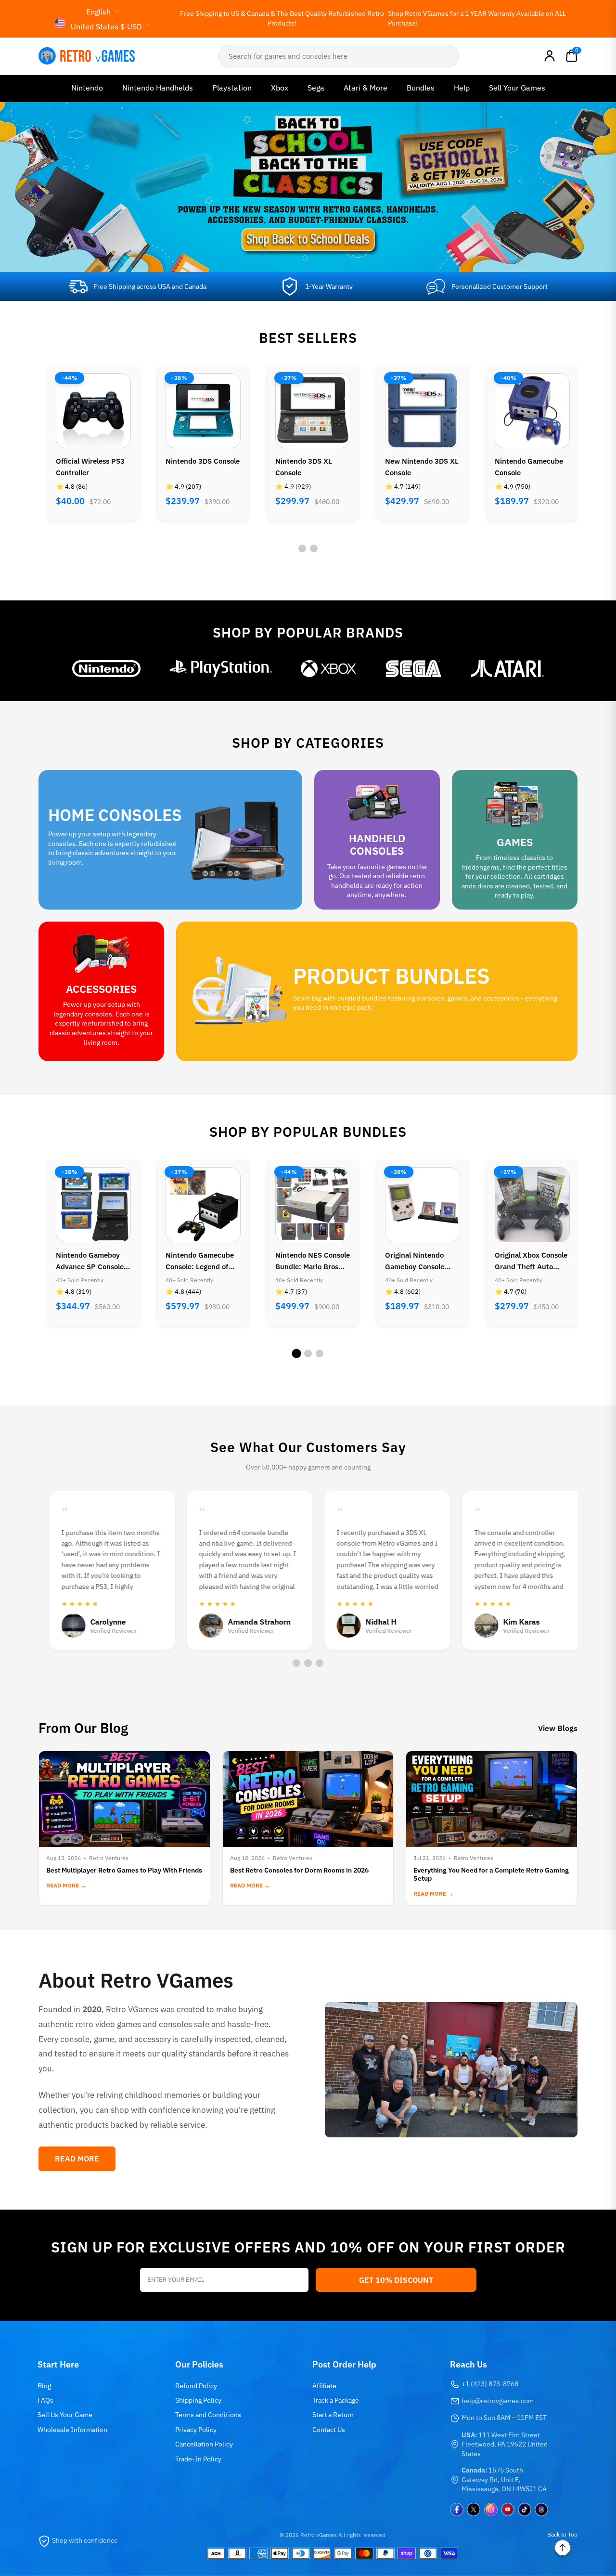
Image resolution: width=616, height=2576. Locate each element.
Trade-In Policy (198, 2459)
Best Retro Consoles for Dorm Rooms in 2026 (299, 1870)
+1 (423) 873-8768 (490, 2384)
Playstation (232, 88)
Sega (316, 88)
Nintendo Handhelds (158, 88)
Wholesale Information (72, 2430)
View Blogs (558, 1728)
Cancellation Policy (204, 2444)
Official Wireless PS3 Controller (90, 467)
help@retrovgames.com (498, 2401)
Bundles (421, 88)
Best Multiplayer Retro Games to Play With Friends (124, 1870)
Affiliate (324, 2386)
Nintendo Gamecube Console (529, 467)
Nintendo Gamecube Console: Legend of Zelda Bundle (200, 1262)
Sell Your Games (517, 88)
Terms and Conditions (208, 2415)
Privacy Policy (196, 2430)
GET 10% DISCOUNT (396, 2280)
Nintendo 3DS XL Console (304, 467)
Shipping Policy (198, 2400)
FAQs (45, 2400)
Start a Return (333, 2415)
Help (462, 88)
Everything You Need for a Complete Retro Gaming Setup (491, 1874)
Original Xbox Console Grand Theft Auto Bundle (531, 1262)
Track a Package (336, 2400)
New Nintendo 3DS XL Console (422, 467)
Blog (44, 2386)
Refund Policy (196, 2386)
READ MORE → (66, 1885)
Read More (77, 2159)
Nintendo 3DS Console (203, 461)
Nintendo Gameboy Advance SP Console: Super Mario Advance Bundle (91, 1262)
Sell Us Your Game (65, 2415)
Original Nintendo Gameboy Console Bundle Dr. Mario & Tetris (416, 1262)
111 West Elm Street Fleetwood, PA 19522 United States (505, 2444)
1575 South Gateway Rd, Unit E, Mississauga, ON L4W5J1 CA (504, 2479)
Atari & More (366, 88)
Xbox (280, 88)
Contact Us (329, 2430)
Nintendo (87, 88)
